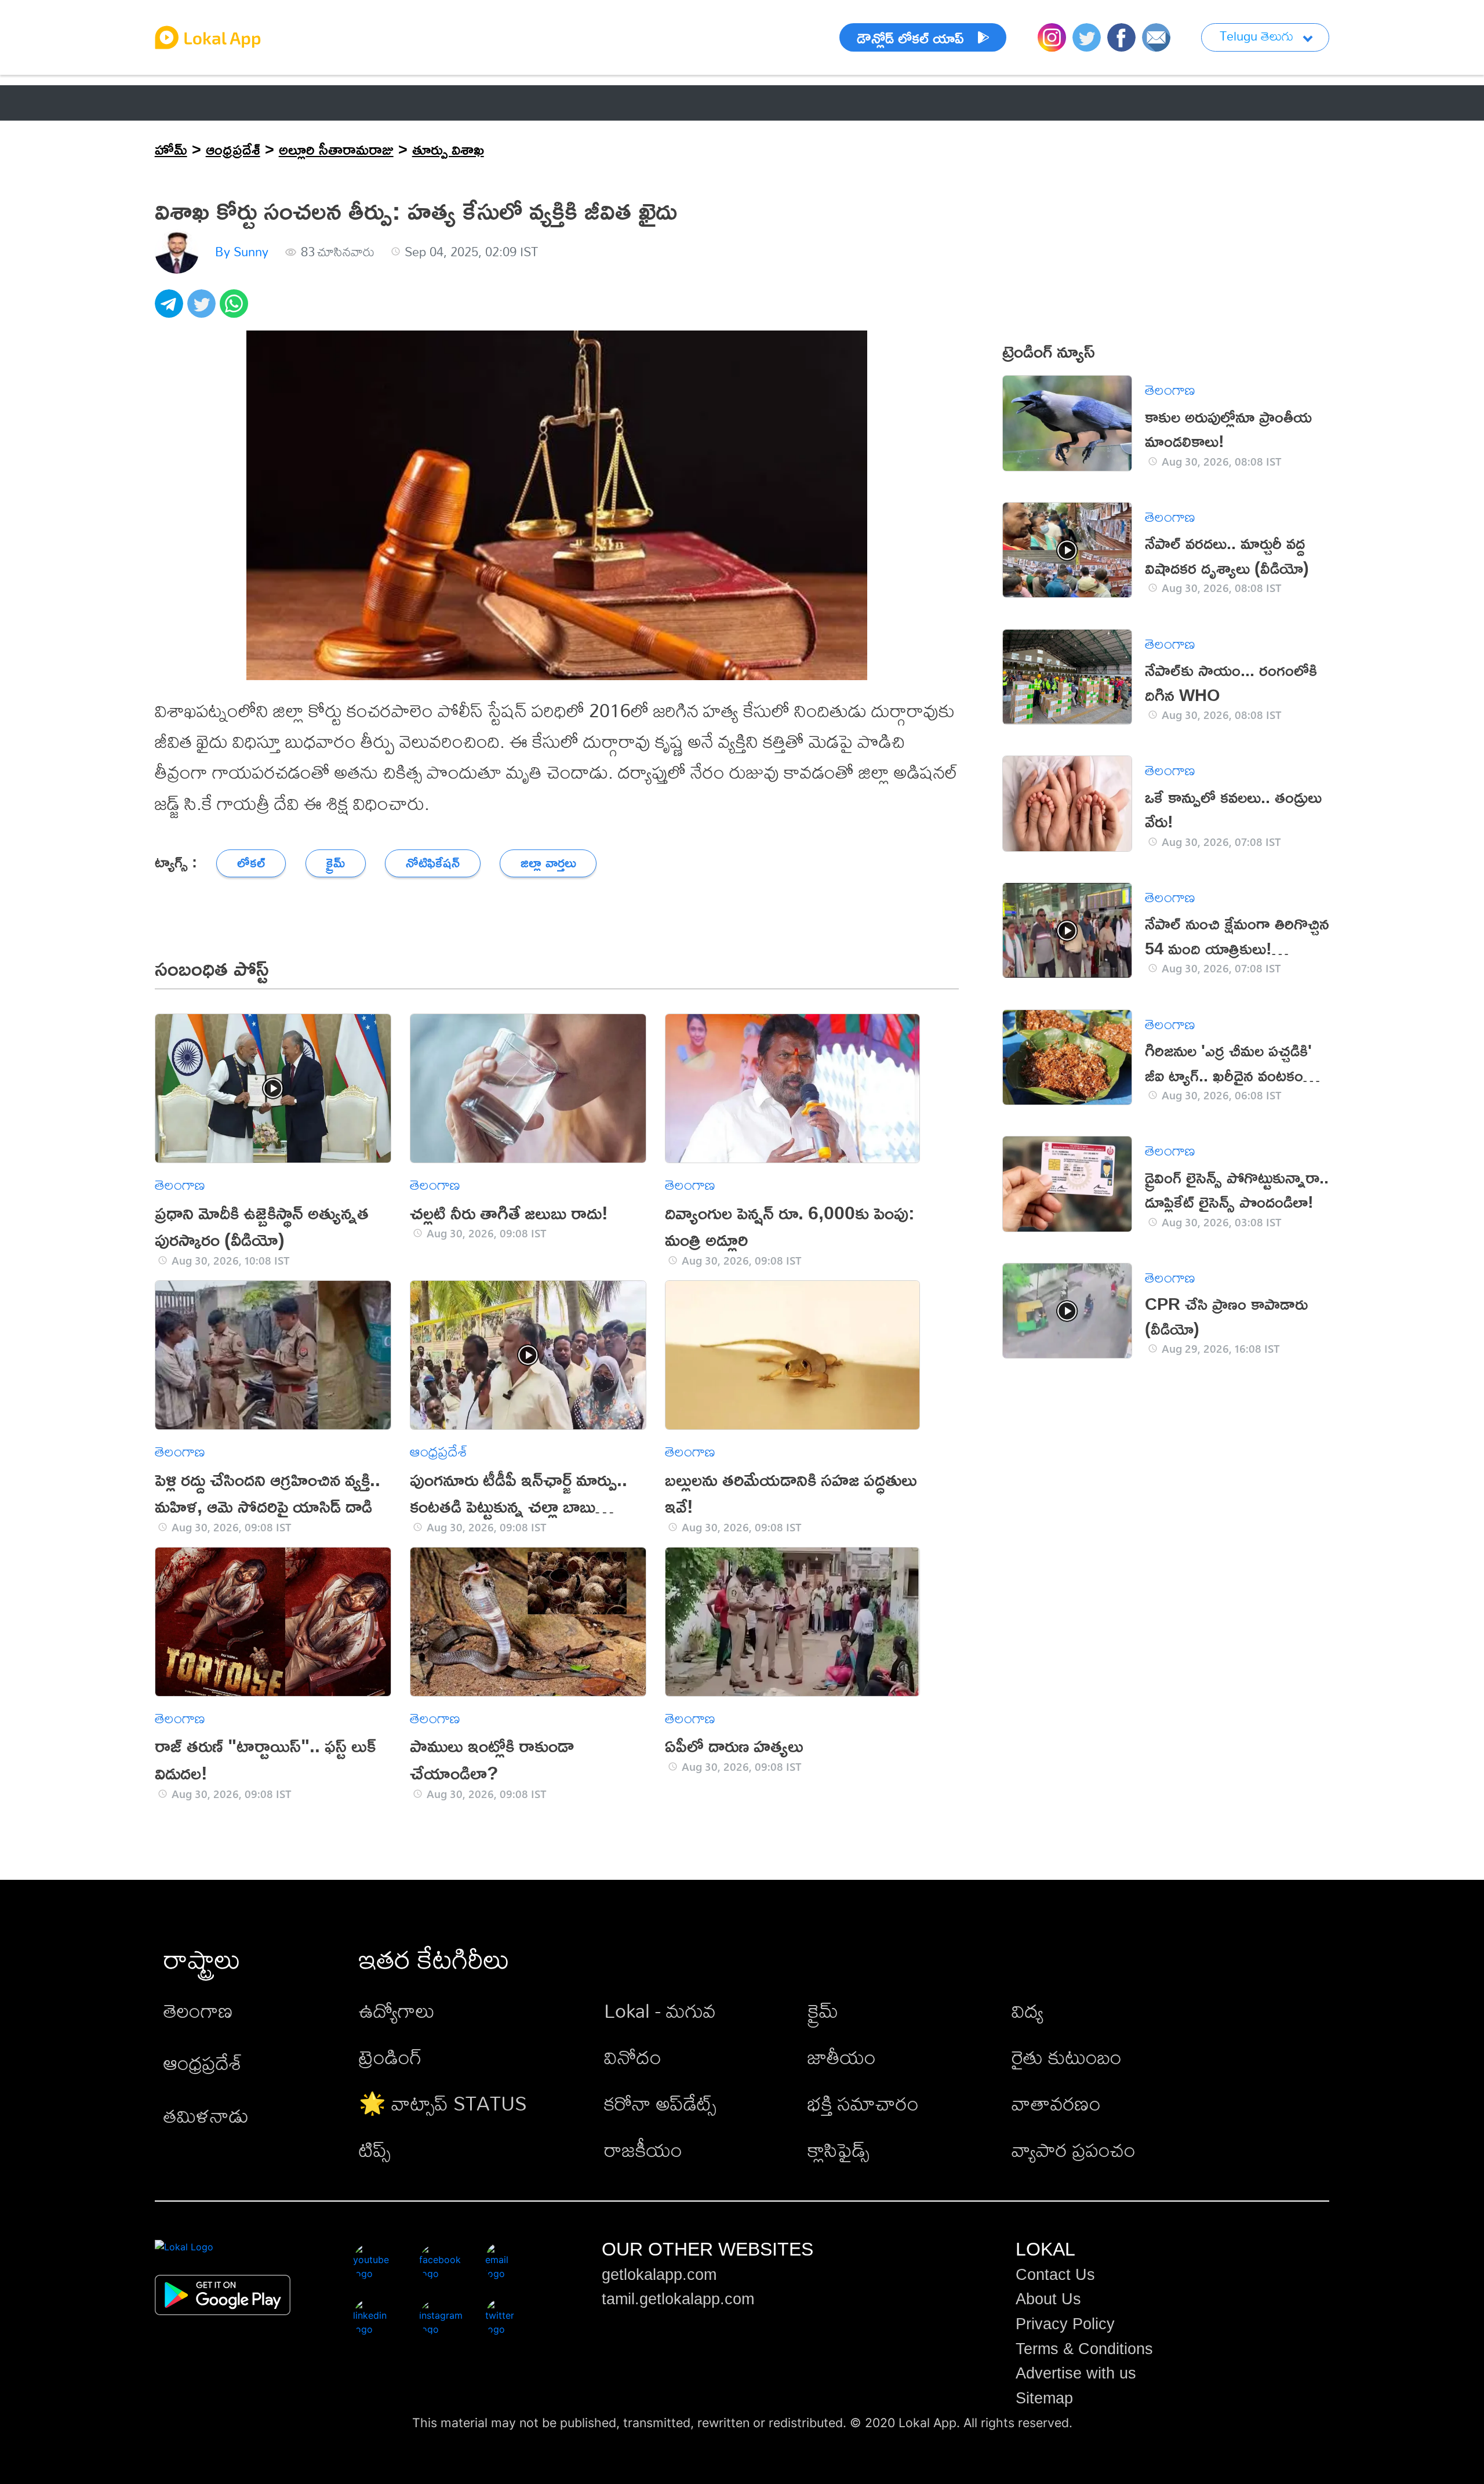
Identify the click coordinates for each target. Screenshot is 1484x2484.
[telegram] (171, 310)
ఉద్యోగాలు (397, 2011)
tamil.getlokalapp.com (678, 2299)
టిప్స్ (375, 2150)
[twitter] (203, 310)
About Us (1048, 2299)
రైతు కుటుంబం (1067, 2057)
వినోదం (633, 2057)
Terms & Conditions (1084, 2349)
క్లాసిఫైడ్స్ (839, 2150)
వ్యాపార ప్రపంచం (1074, 2150)
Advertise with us (1076, 2373)
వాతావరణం (1056, 2103)
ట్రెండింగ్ (390, 2057)
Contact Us (1055, 2275)
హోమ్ (171, 149)
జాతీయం (842, 2057)
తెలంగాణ (278, 103)
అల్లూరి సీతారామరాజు (336, 149)
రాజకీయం (643, 2150)
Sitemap (1044, 2398)
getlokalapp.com (659, 2275)
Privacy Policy (1065, 2324)
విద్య (1027, 2011)
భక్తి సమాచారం (863, 2103)
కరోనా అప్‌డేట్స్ (660, 2103)
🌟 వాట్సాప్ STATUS (443, 2103)
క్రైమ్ (823, 2011)
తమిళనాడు (206, 2116)
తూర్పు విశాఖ (448, 149)
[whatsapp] (236, 310)
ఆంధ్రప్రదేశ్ (187, 103)
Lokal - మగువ (660, 2011)
